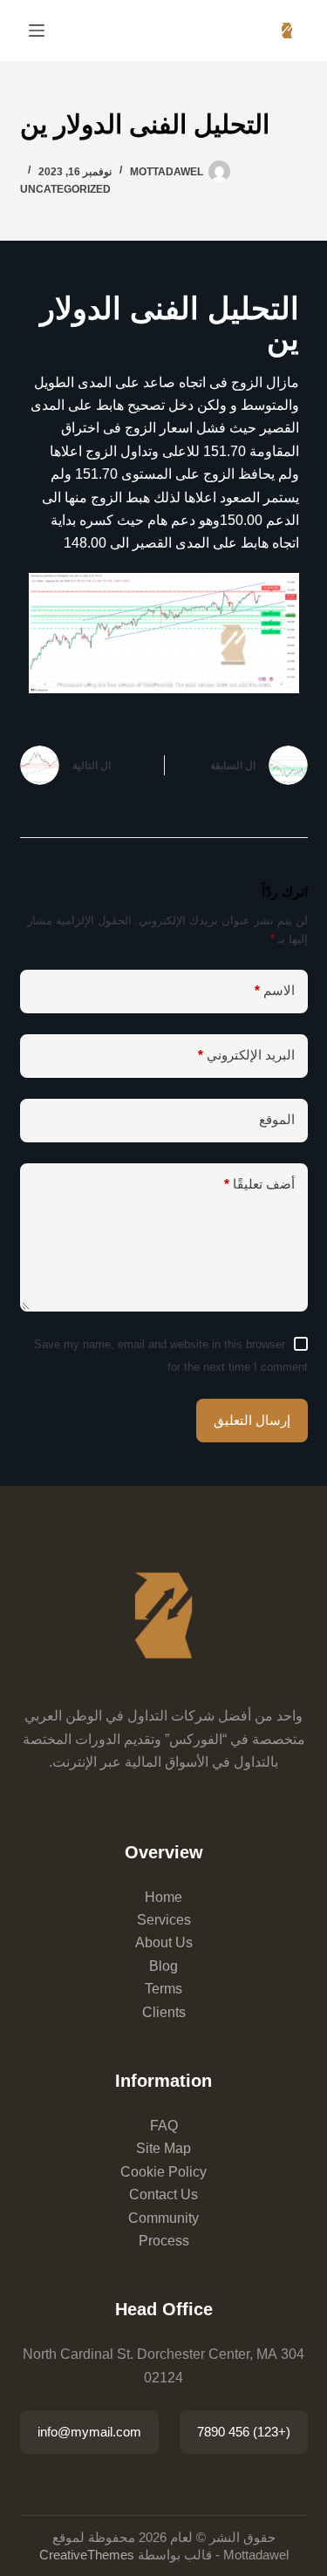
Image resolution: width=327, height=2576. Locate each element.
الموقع (277, 1119)
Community (163, 2218)
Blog (163, 1966)
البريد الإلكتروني (246, 1055)
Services (164, 1920)
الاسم (275, 990)
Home (163, 1897)
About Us (164, 1942)
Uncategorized (65, 189)
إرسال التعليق (252, 1420)
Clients (164, 2012)
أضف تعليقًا (259, 1184)
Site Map (163, 2148)
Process (164, 2241)
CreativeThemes (87, 2555)
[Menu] (37, 31)
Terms (163, 1989)
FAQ (164, 2126)
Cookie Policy (163, 2172)
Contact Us (163, 2194)
